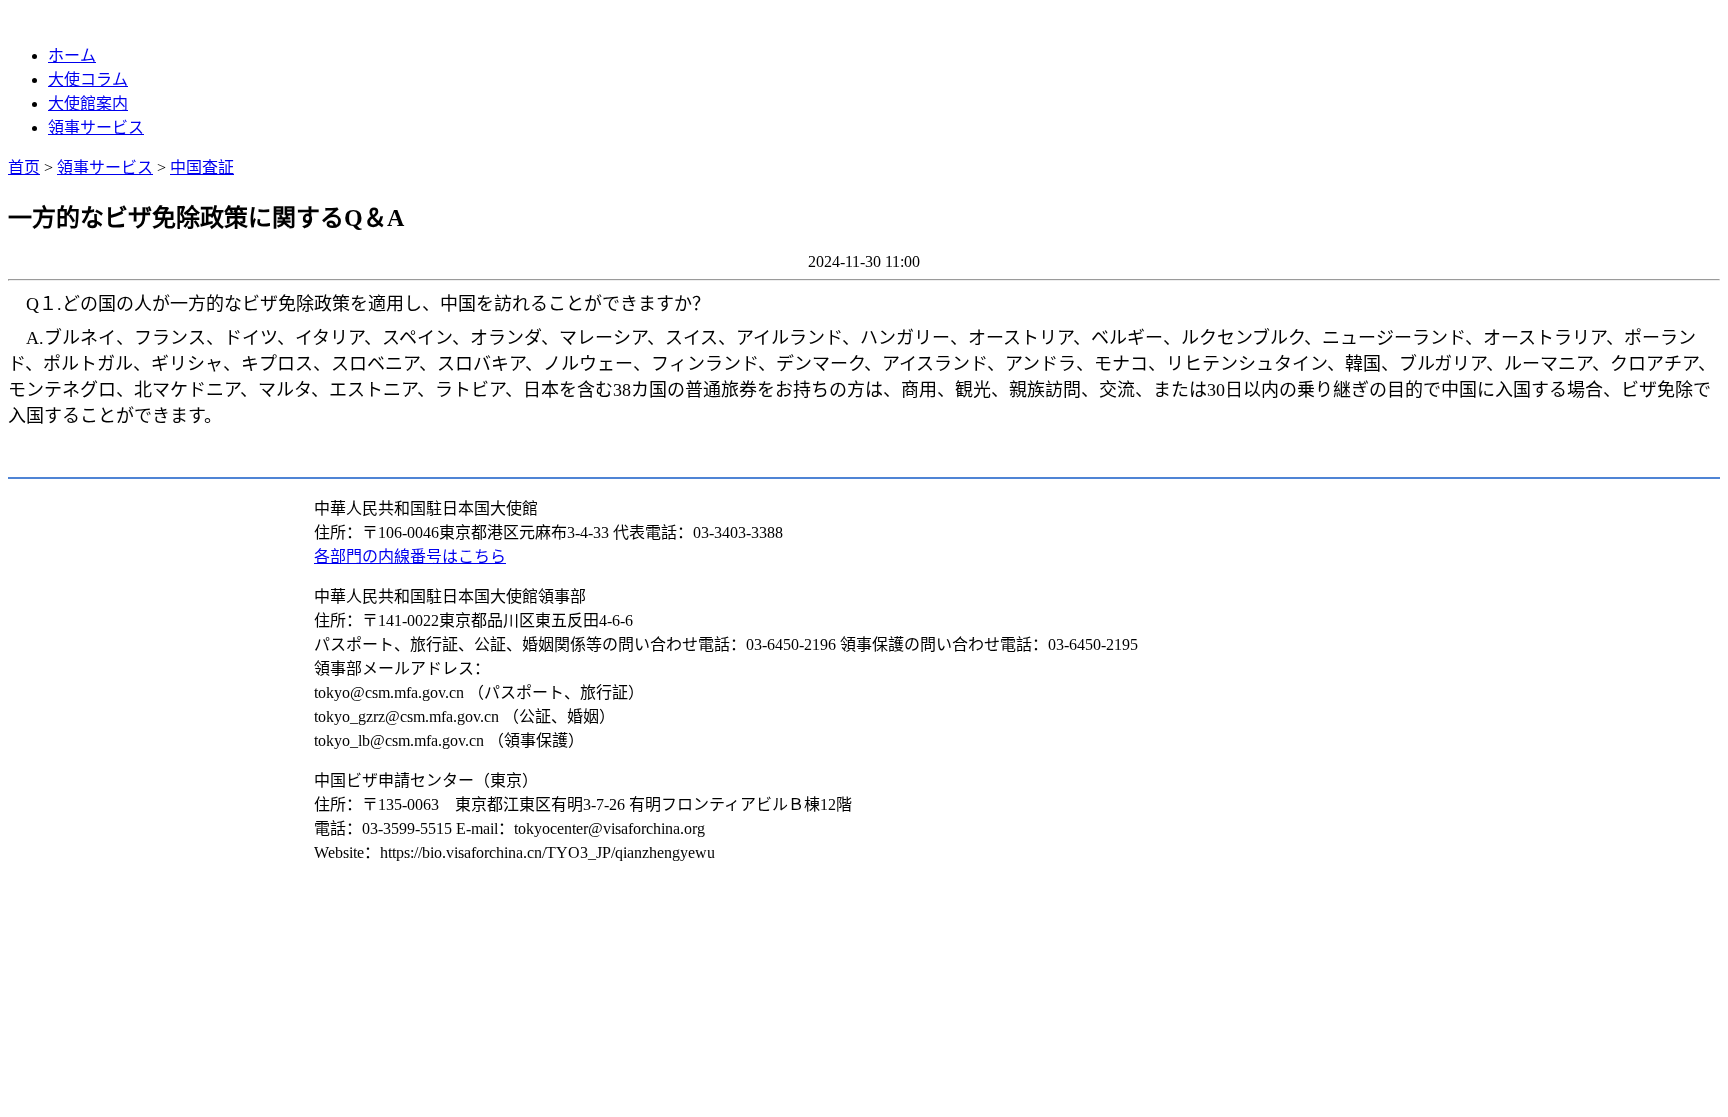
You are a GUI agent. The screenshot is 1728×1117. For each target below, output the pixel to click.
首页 (24, 167)
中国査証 (202, 167)
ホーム (72, 55)
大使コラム (88, 79)
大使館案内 (88, 103)
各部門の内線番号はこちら (410, 556)
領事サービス (96, 127)
